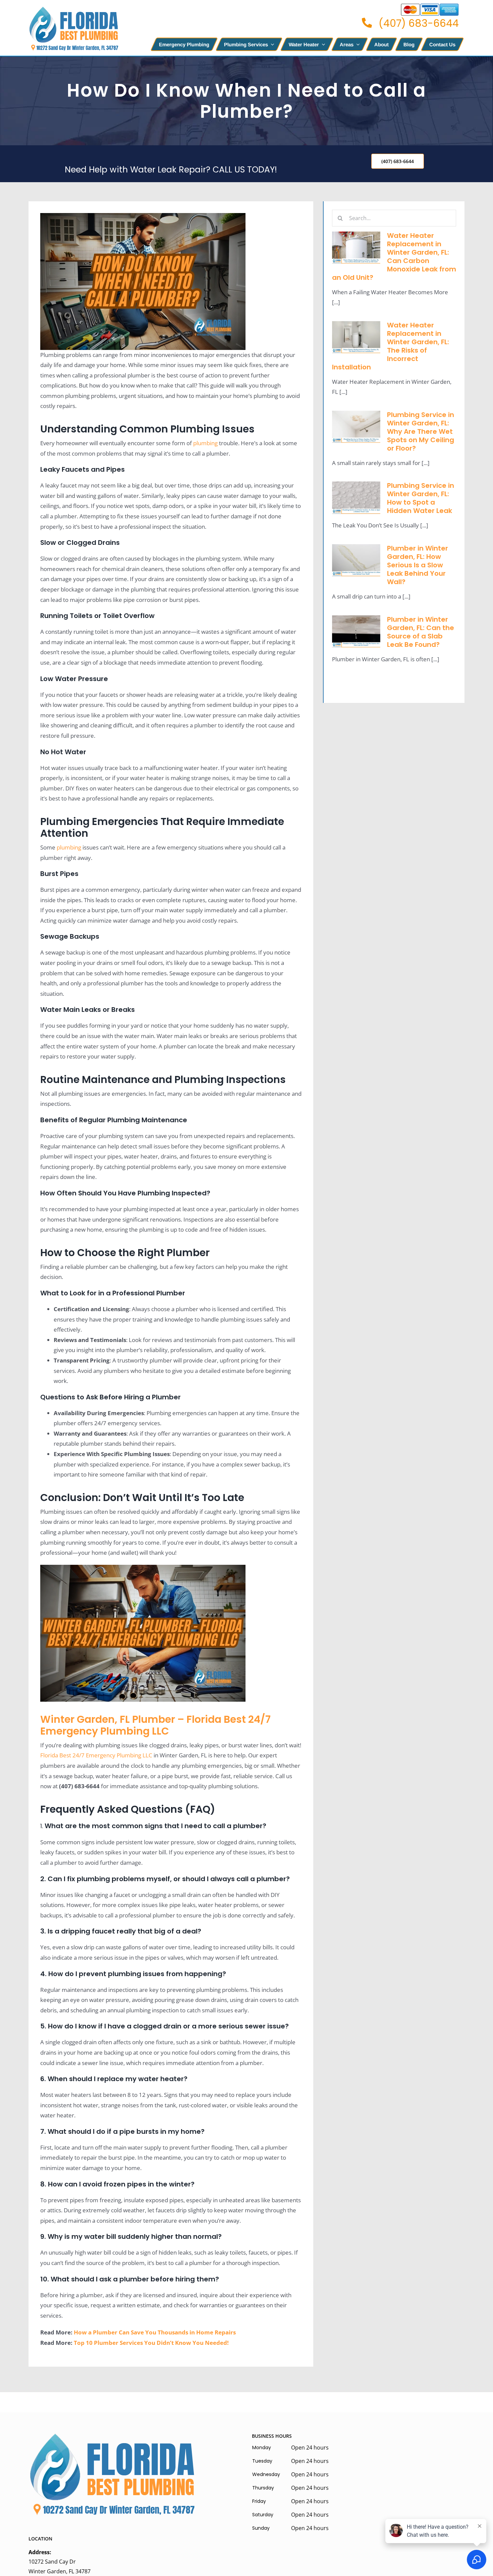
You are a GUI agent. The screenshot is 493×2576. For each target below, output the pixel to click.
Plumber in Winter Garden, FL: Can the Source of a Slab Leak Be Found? (421, 632)
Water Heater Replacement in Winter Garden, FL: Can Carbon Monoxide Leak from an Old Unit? (394, 256)
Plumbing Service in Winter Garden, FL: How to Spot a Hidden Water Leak (421, 498)
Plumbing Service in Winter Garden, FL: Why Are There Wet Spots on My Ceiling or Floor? (421, 431)
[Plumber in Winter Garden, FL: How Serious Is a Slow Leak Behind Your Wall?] (356, 560)
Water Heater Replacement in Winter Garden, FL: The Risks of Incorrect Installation (391, 346)
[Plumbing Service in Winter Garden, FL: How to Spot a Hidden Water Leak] (356, 498)
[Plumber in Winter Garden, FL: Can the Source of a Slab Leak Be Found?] (356, 631)
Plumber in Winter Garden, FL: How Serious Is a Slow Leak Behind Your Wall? (418, 565)
